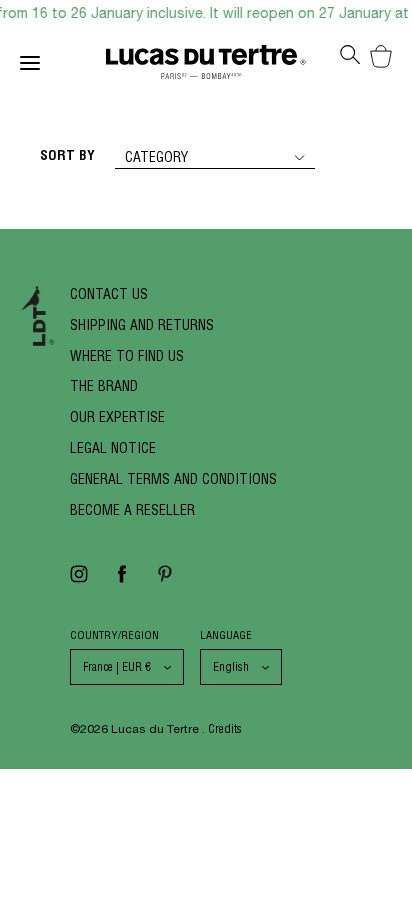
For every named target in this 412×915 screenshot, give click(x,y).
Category (156, 157)
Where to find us (127, 356)
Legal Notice (113, 448)
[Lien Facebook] (122, 580)
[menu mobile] (63, 67)
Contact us (109, 294)
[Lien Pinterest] (165, 580)
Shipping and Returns (142, 325)
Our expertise (117, 417)
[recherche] (350, 60)
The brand (104, 386)
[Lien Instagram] (79, 580)
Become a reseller (132, 510)
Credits (225, 728)
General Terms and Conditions (173, 479)
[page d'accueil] (206, 66)
